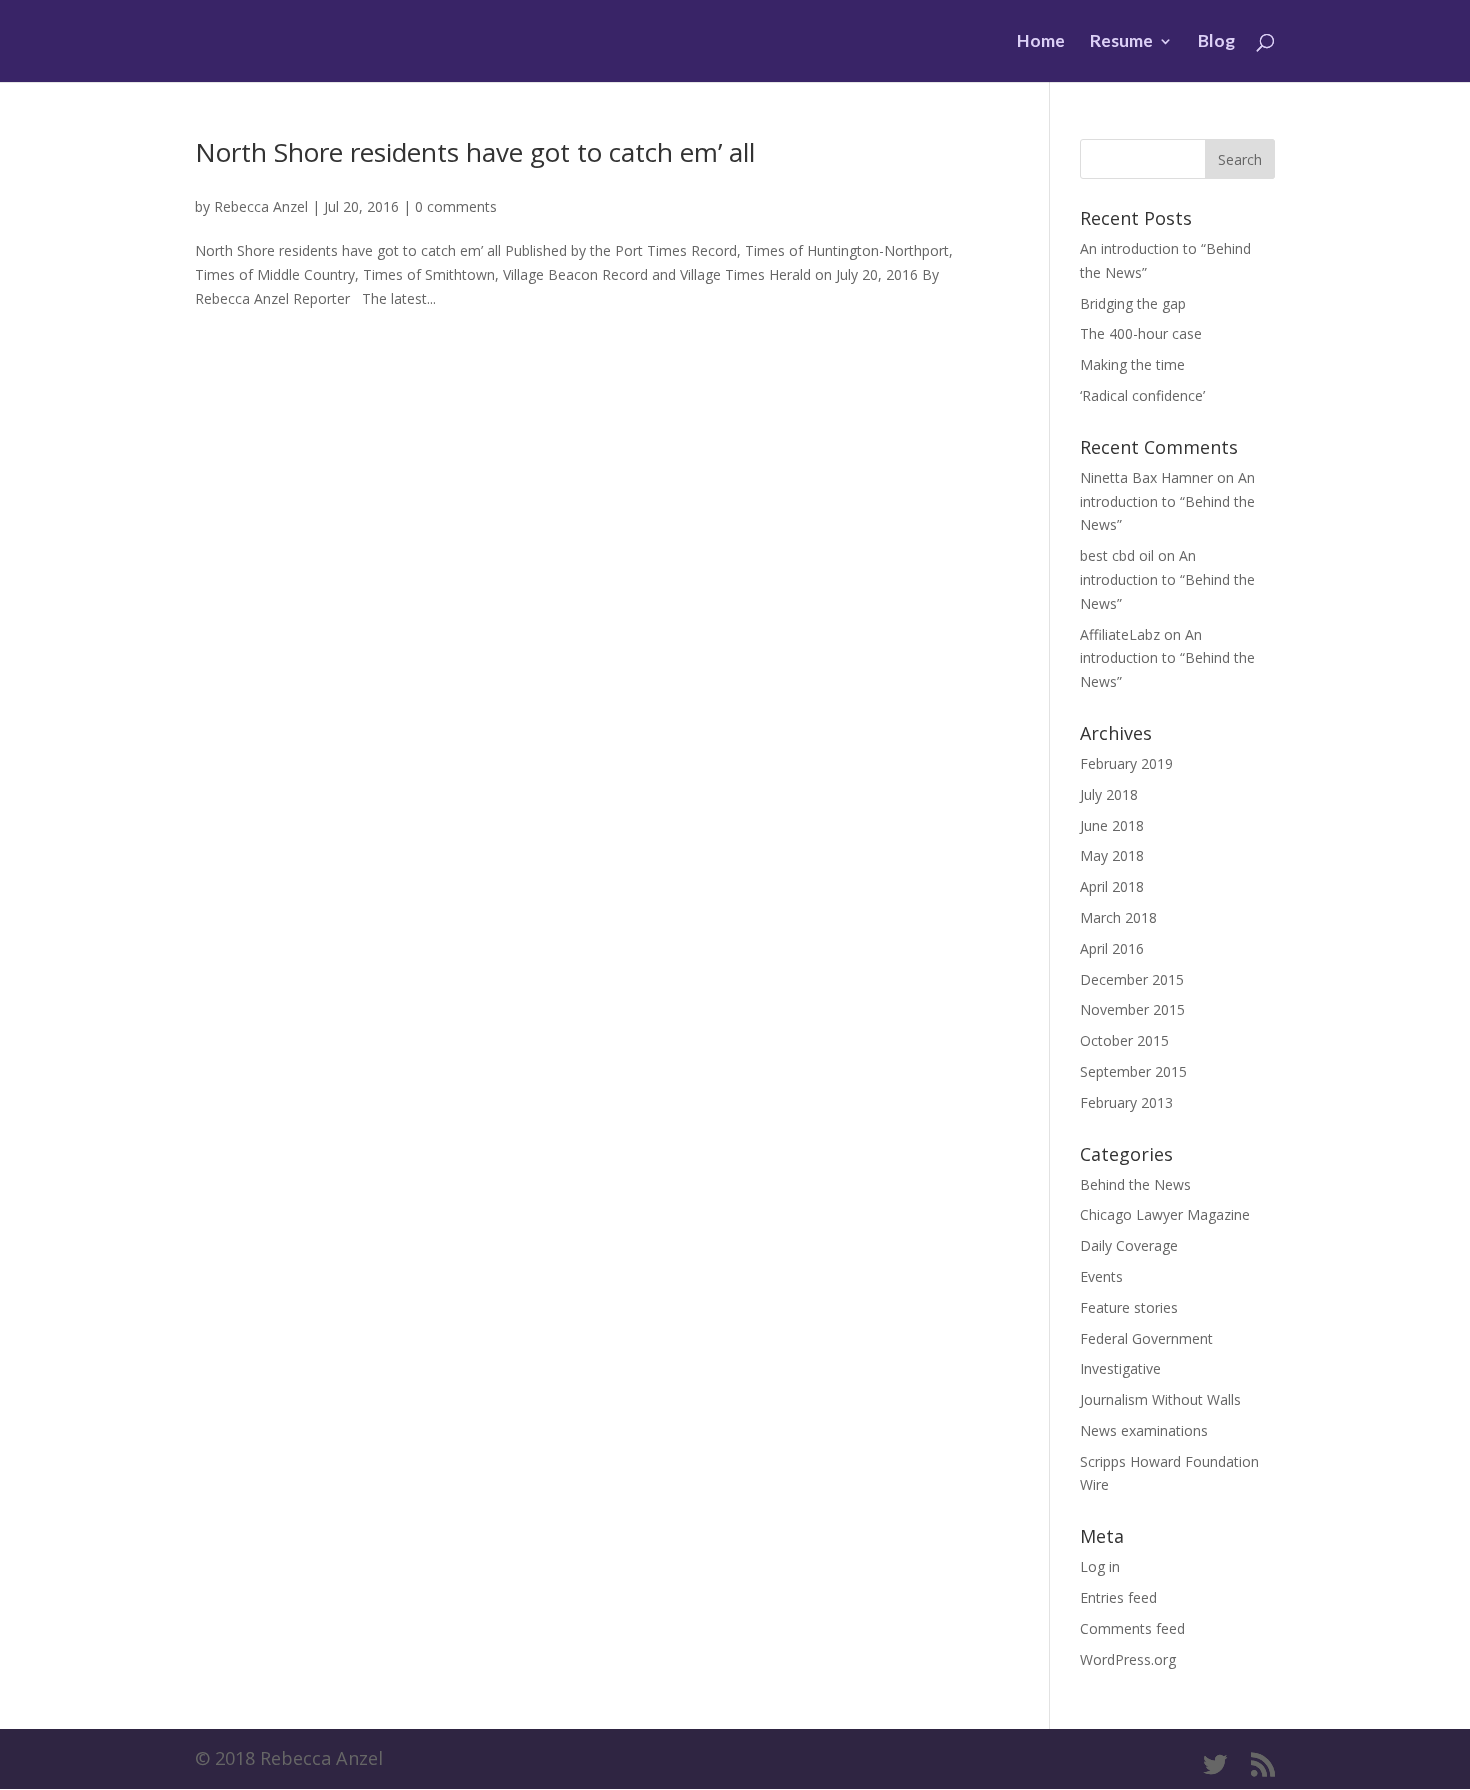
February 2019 (1126, 763)
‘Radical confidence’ (1142, 395)
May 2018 (1112, 855)
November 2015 (1132, 1009)
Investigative (1120, 1368)
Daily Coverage (1129, 1245)
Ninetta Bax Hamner (1146, 477)
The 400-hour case (1141, 333)
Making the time (1132, 364)
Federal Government (1146, 1338)
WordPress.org (1128, 1659)
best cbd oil (1117, 555)
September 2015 (1133, 1071)
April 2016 (1112, 948)
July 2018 (1109, 794)
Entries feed (1118, 1597)
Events (1101, 1276)
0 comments (456, 206)
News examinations (1144, 1430)
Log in (1100, 1566)
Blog (1216, 42)
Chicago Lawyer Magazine (1165, 1214)
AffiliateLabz (1120, 634)
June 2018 (1112, 825)
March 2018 (1118, 917)
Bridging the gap (1133, 303)
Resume (1121, 42)
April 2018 (1112, 886)
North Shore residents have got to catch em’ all (475, 152)
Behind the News (1135, 1184)
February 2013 (1126, 1102)
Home (1041, 42)
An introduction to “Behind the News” (1167, 501)
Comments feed (1132, 1628)
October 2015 (1124, 1040)
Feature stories (1129, 1307)
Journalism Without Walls (1160, 1399)
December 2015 (1132, 979)
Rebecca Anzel (261, 206)
